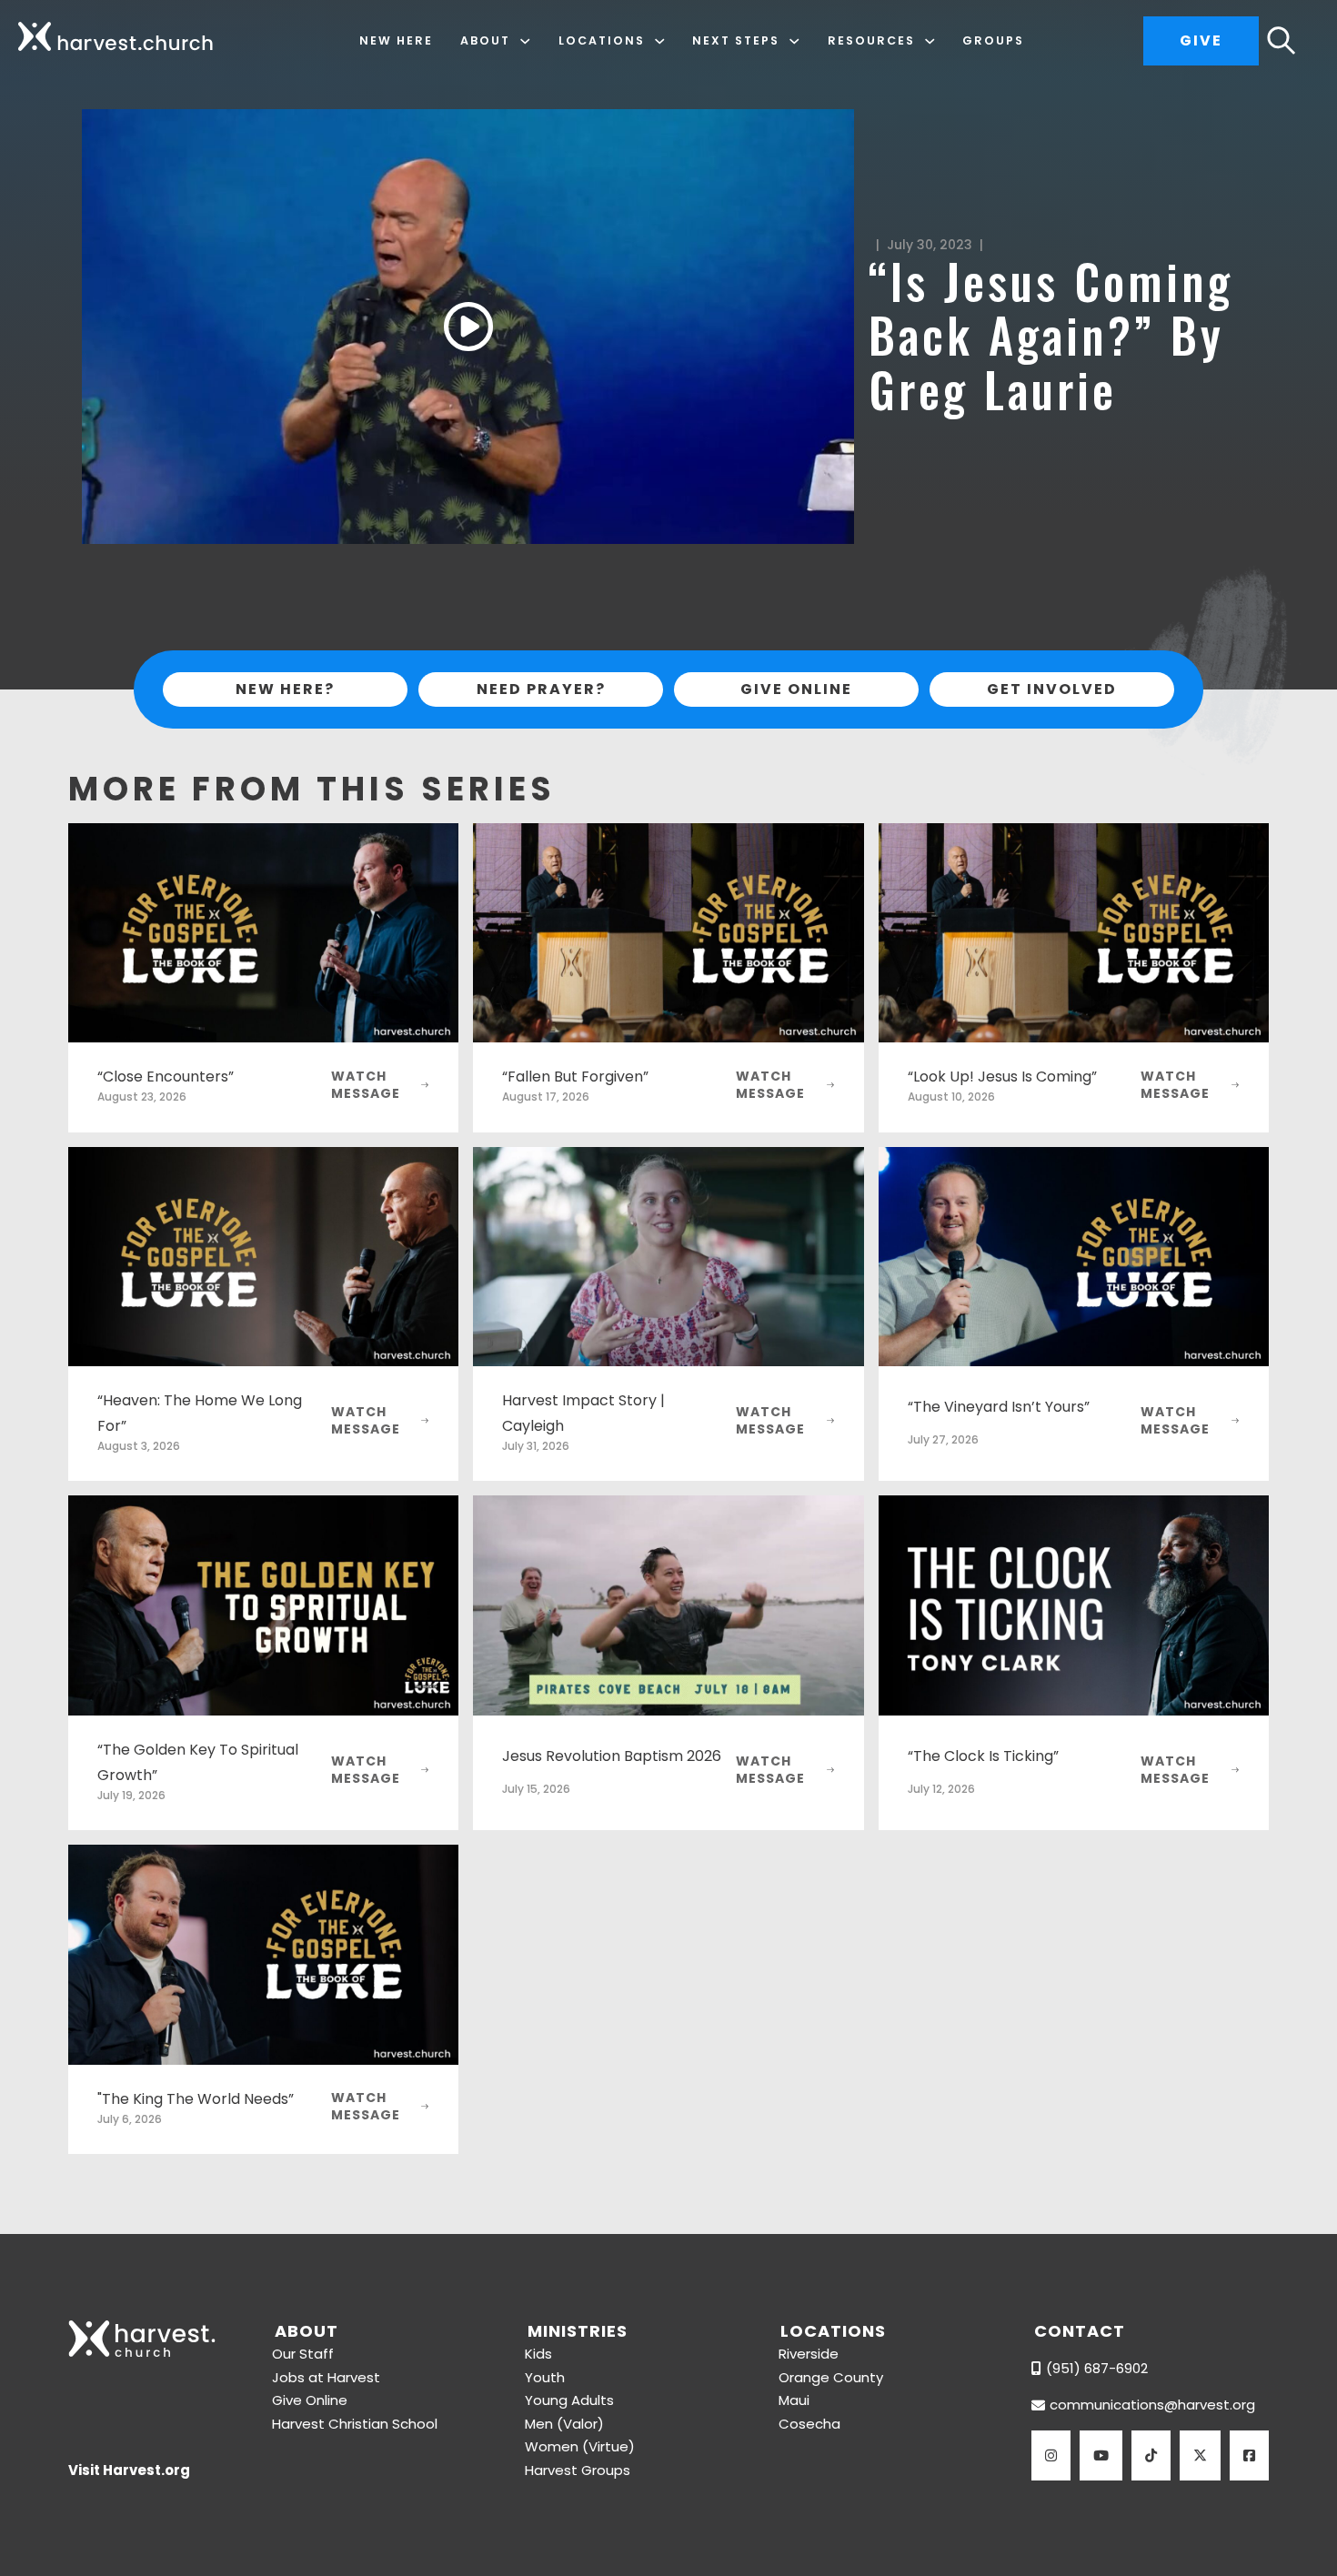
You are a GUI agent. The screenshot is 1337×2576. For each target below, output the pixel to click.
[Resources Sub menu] (930, 41)
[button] (468, 327)
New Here (396, 40)
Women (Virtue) (580, 2446)
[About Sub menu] (525, 41)
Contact (1080, 2331)
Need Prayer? (541, 689)
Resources (871, 40)
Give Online (796, 689)
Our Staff (303, 2354)
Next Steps (736, 40)
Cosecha (809, 2424)
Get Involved (1052, 689)
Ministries (578, 2331)
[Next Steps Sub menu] (794, 41)
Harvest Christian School (355, 2424)
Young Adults (569, 2400)
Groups (993, 40)
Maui (794, 2400)
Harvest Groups (578, 2470)
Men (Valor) (564, 2424)
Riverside (809, 2354)
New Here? (285, 689)
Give (1201, 40)
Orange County (831, 2377)
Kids (538, 2354)
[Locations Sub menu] (660, 41)
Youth (545, 2377)
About (485, 40)
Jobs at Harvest (326, 2377)
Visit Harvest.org (129, 2470)
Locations (602, 40)
